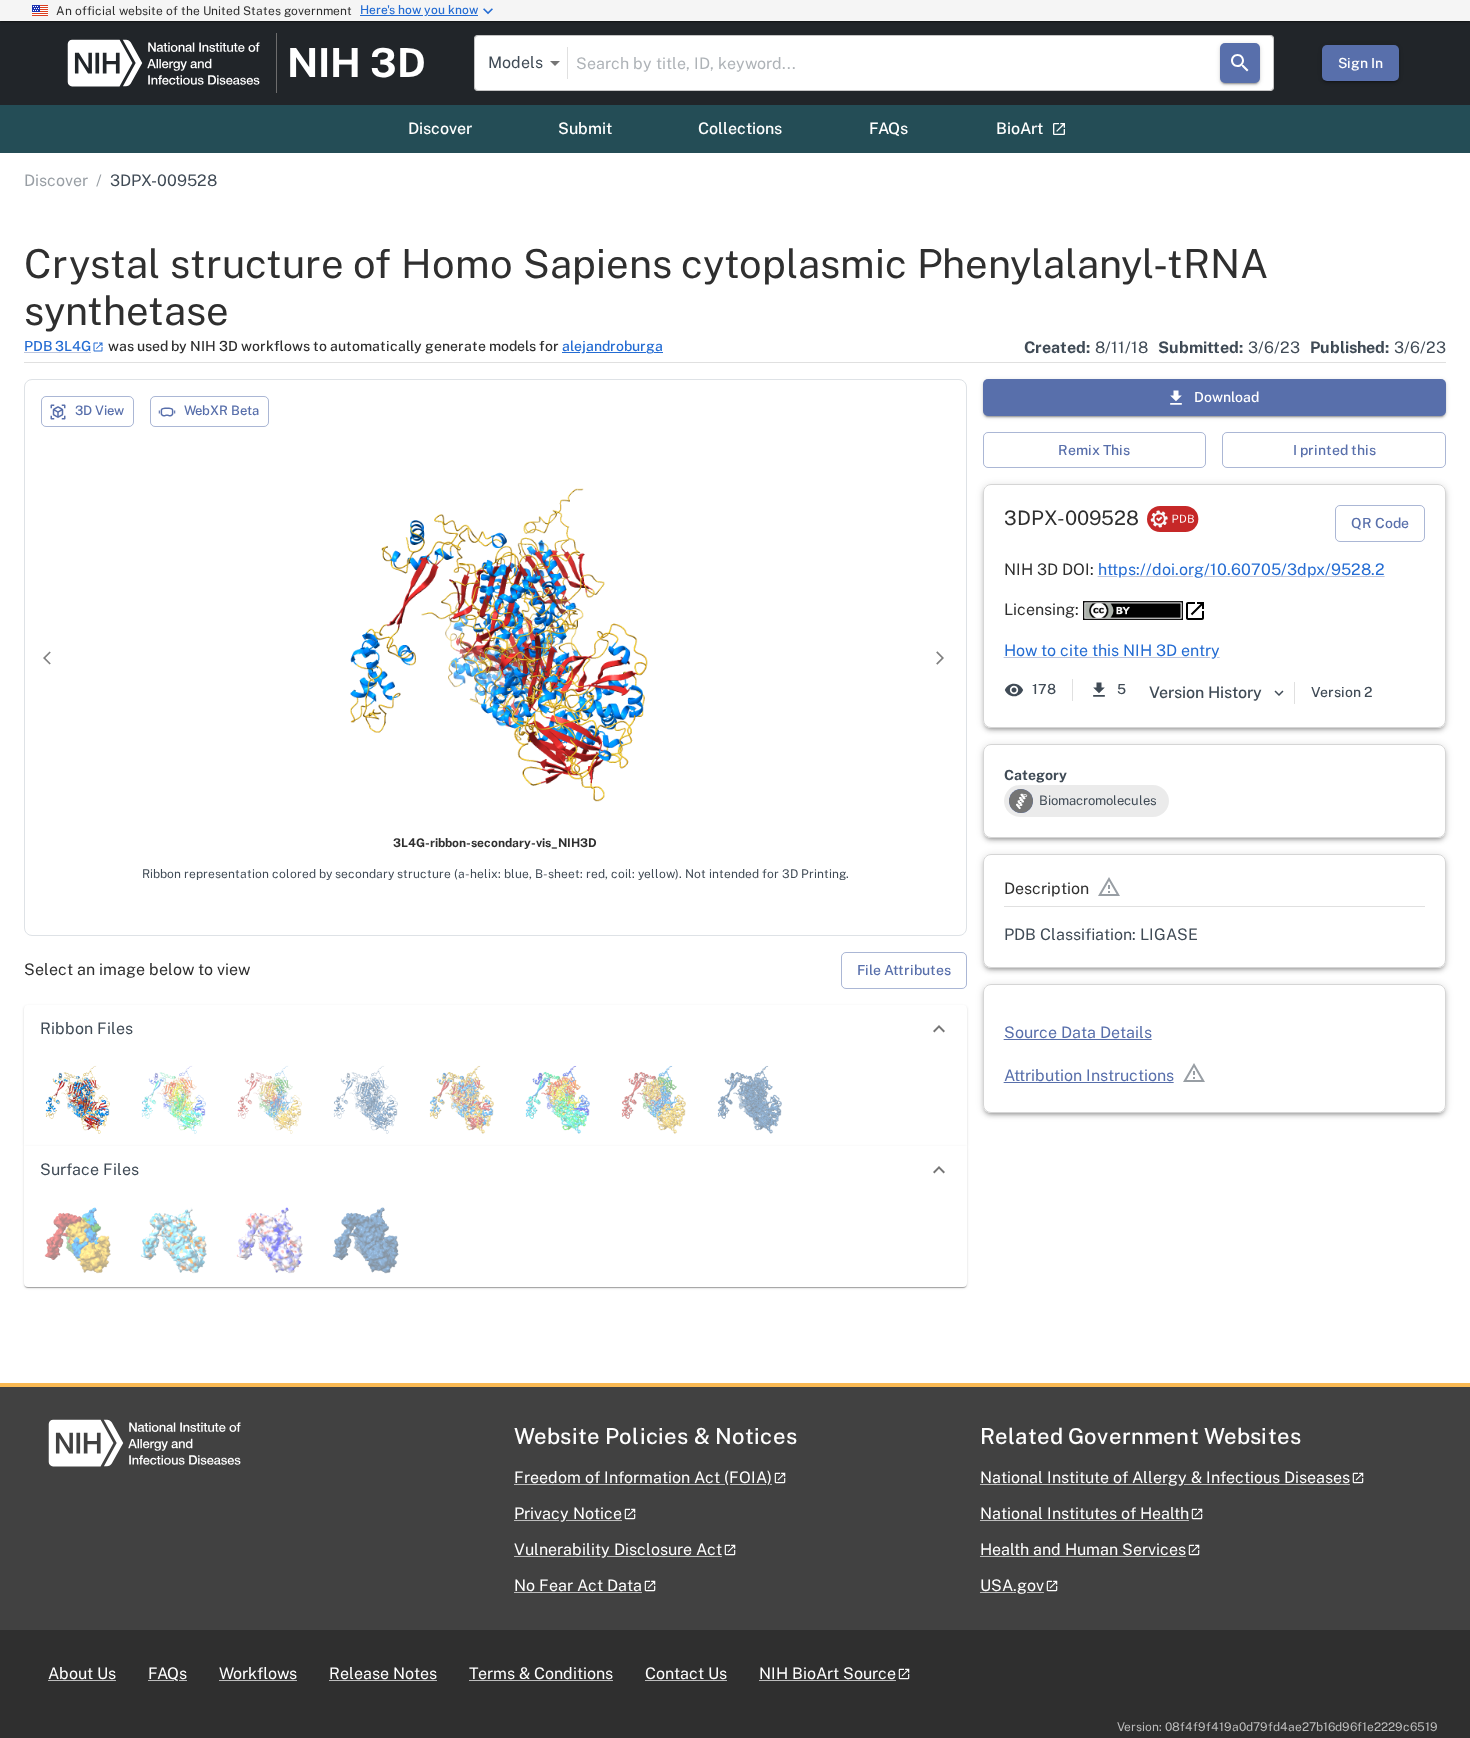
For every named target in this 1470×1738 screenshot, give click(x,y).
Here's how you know (419, 10)
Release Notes (383, 1673)
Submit (585, 128)
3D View (99, 410)
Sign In (1360, 63)
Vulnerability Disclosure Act (618, 1549)
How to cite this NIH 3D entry (1112, 650)
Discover (440, 128)
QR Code (1380, 523)
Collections (740, 128)
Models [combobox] (515, 62)
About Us (82, 1673)
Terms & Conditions (541, 1673)
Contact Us (686, 1673)
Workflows (258, 1673)
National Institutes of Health (1084, 1513)
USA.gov (1012, 1585)
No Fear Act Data (578, 1585)
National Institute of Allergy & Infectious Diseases (1165, 1477)
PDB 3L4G (57, 346)
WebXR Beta (221, 410)
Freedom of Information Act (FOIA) (643, 1477)
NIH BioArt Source (827, 1673)
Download (1226, 397)
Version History (1205, 692)
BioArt (1019, 128)
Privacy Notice (568, 1513)
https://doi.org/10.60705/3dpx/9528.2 (1241, 569)
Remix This (1094, 450)
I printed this (1334, 450)
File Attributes (904, 970)
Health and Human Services (1083, 1549)
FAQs (888, 128)
